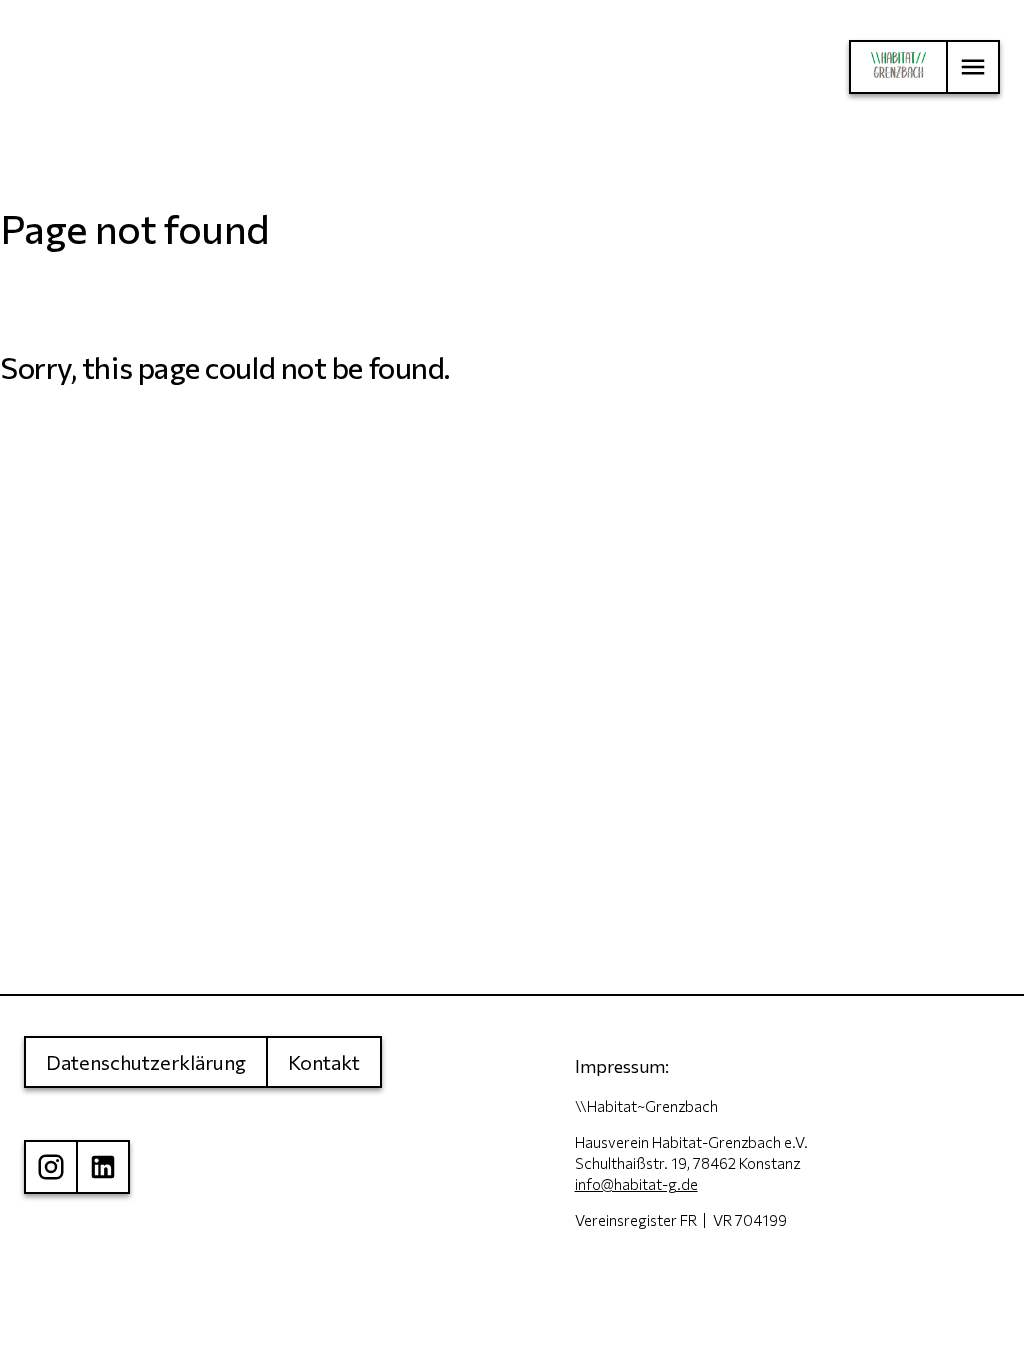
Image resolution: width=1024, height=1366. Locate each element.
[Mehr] (973, 67)
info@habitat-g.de (636, 1184)
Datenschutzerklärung (146, 1062)
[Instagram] (50, 1167)
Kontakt (324, 1062)
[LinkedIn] (103, 1167)
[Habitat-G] (897, 67)
